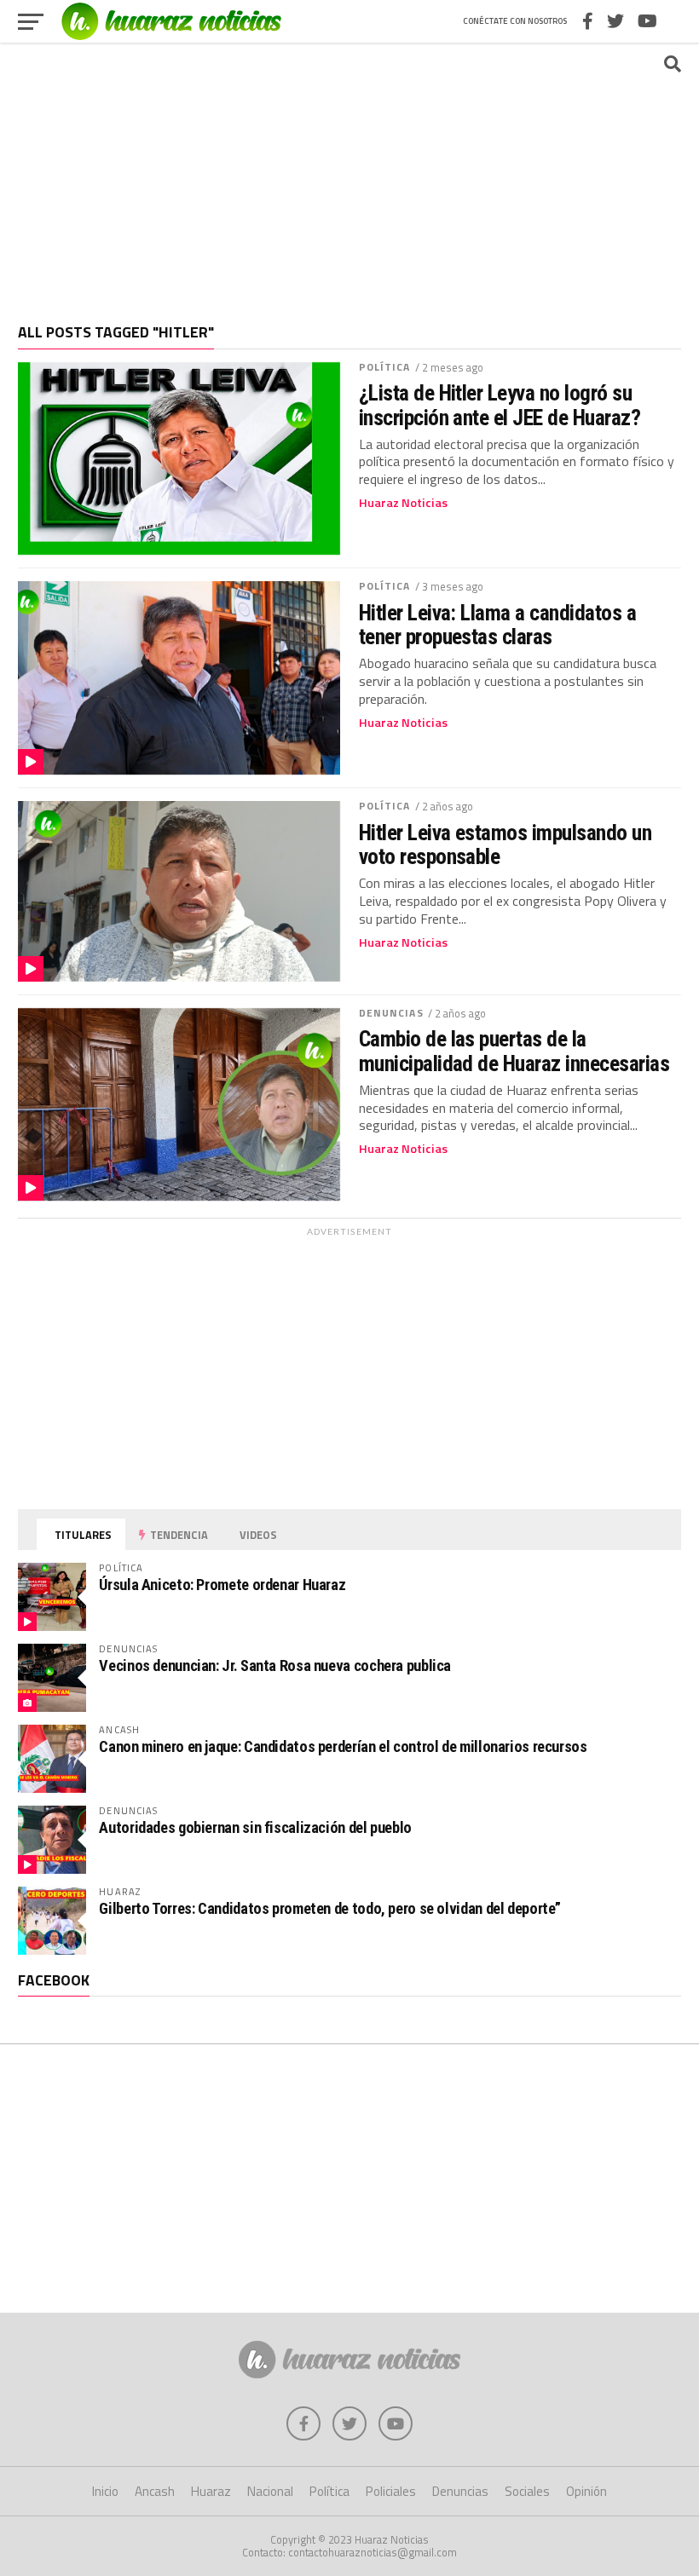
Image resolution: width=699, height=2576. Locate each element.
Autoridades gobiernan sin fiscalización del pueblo (255, 1827)
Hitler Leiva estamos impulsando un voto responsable (505, 844)
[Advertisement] (349, 175)
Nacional (270, 2491)
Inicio (105, 2491)
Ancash (155, 2491)
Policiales (391, 2491)
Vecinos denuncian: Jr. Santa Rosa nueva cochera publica (275, 1665)
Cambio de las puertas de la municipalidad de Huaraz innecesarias (514, 1051)
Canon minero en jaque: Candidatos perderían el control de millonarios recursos (343, 1746)
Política (385, 367)
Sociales (527, 2491)
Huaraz (211, 2491)
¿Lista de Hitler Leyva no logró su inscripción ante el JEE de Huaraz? (500, 405)
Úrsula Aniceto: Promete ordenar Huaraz (222, 1585)
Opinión (586, 2491)
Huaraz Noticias (403, 503)
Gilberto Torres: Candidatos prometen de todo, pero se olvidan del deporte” (330, 1908)
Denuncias (391, 1013)
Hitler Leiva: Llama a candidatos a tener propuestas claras (498, 625)
